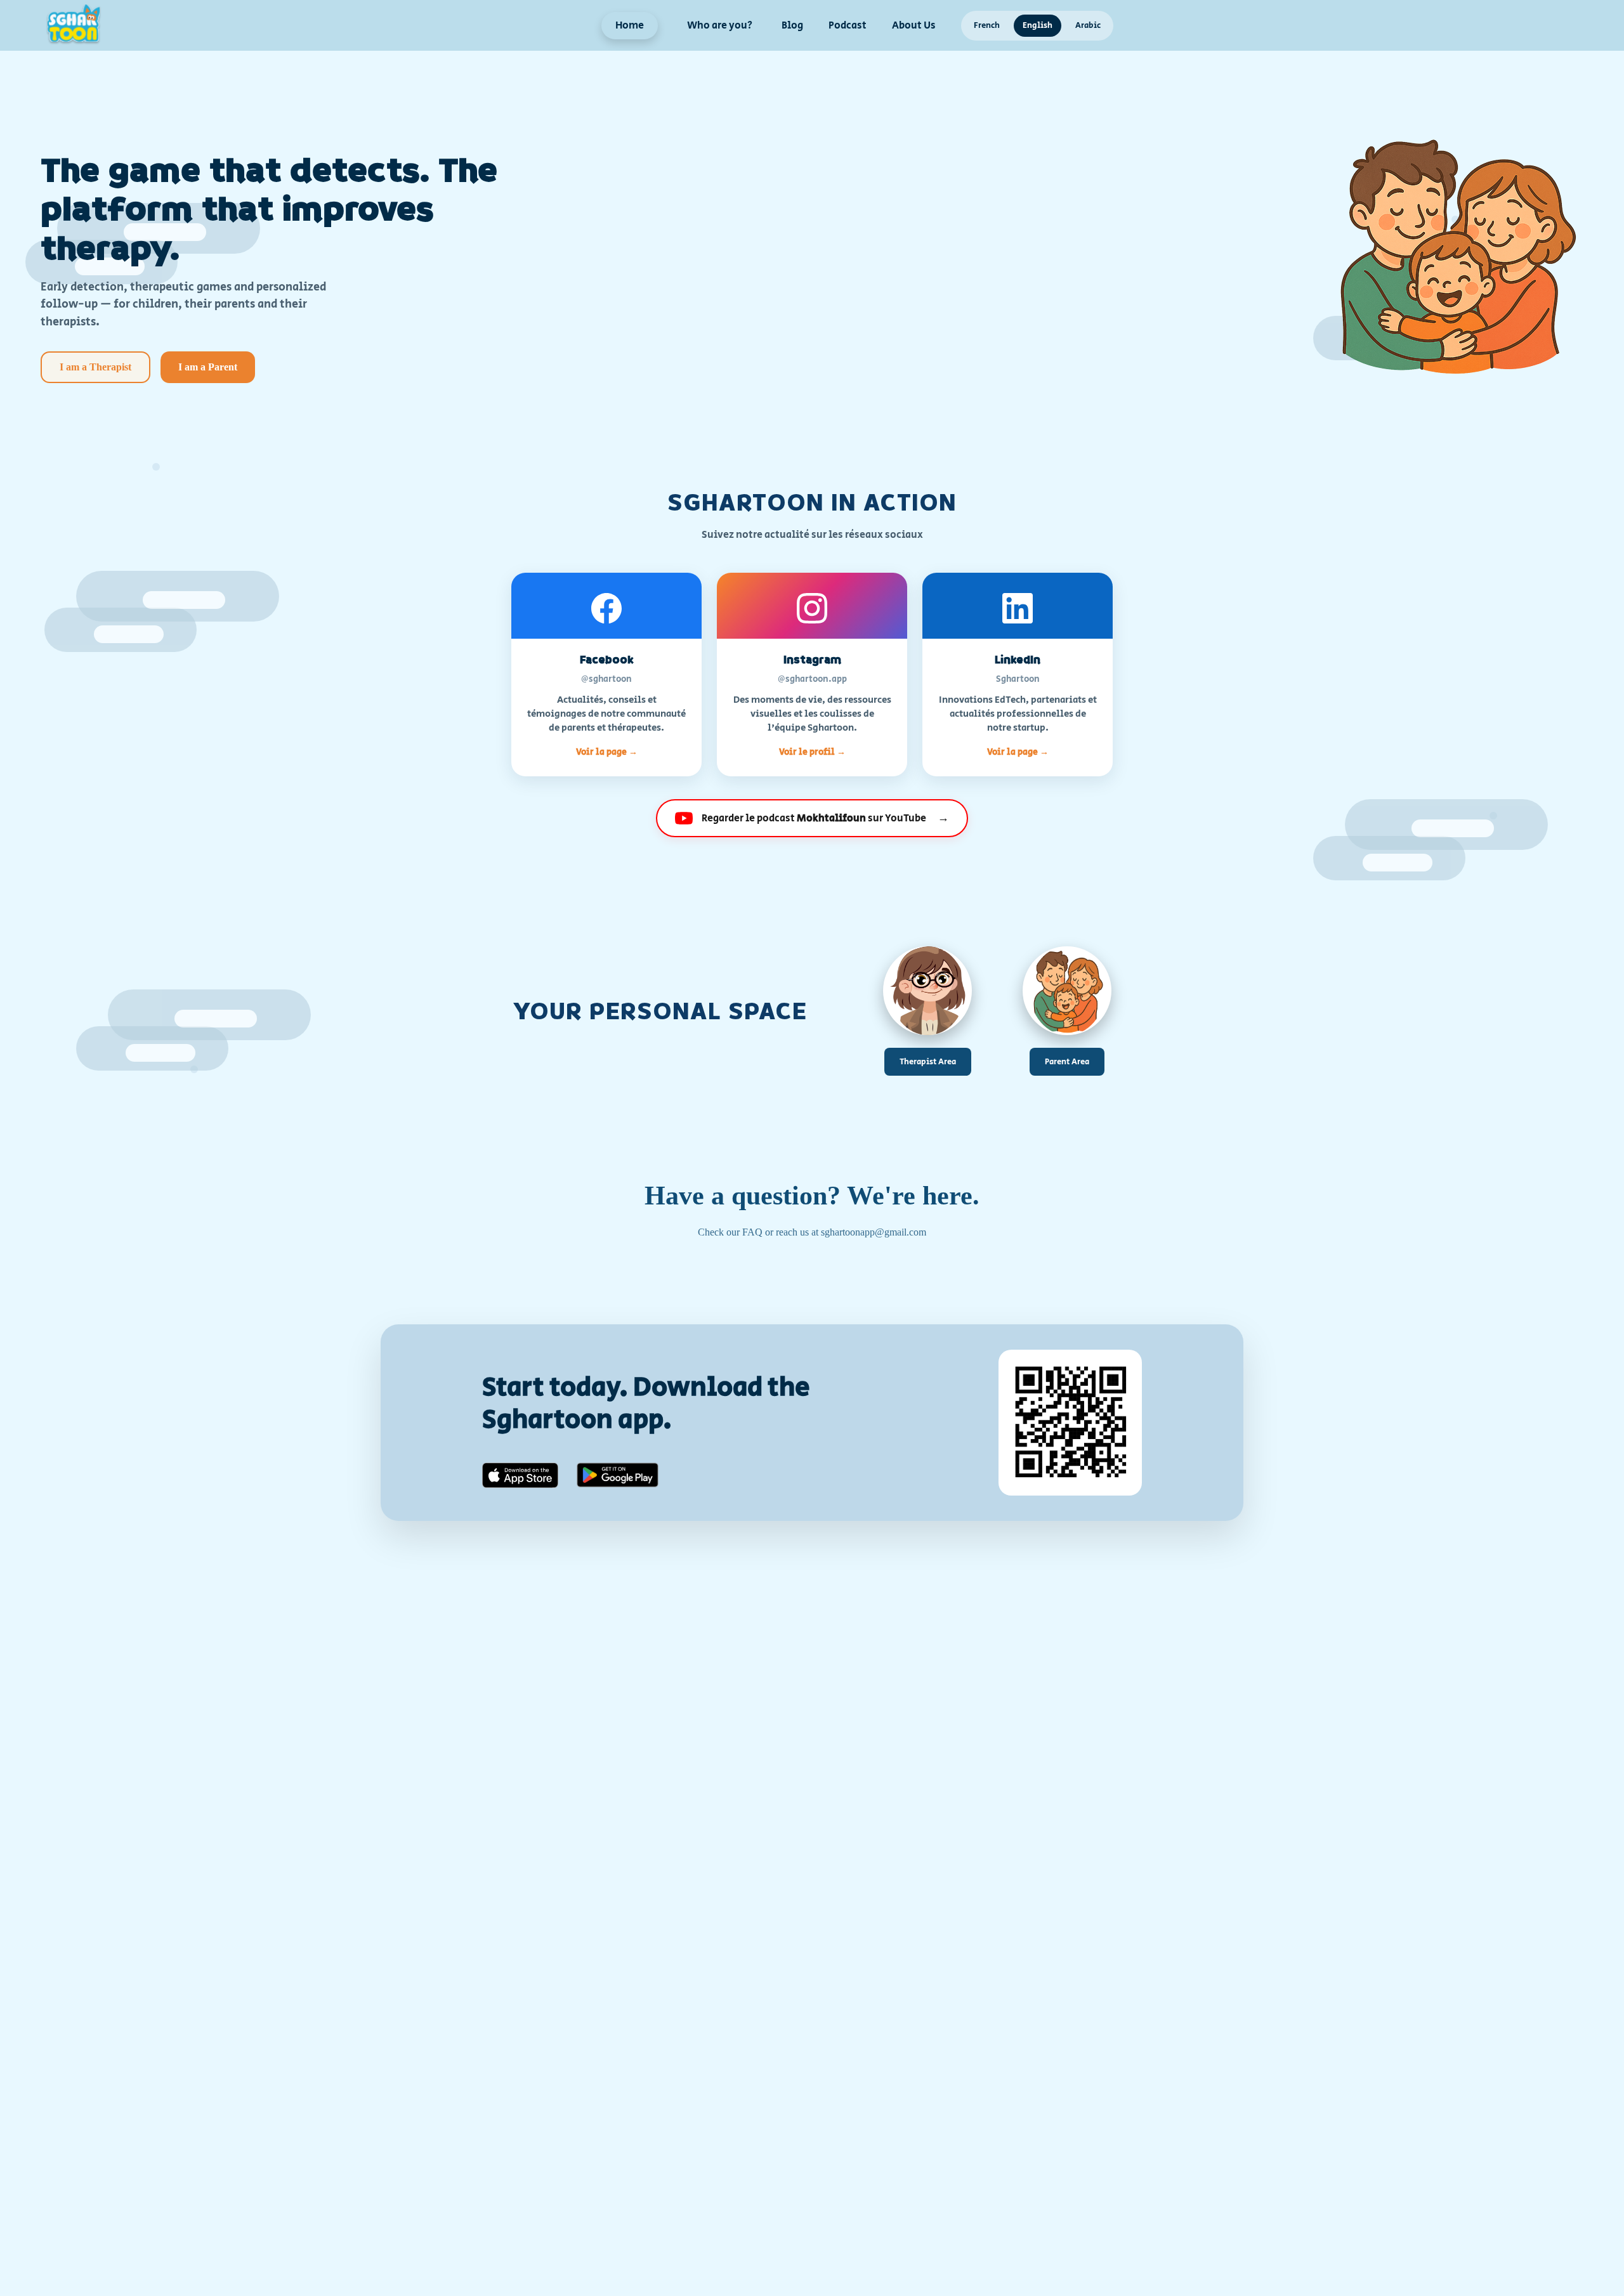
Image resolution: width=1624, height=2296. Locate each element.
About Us (914, 26)
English (1038, 26)
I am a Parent (208, 367)
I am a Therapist (95, 367)
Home (630, 26)
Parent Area (1067, 1062)
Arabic (1088, 26)
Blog (792, 26)
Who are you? (720, 26)
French (987, 26)
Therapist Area (928, 1062)
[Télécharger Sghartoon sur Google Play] (618, 1476)
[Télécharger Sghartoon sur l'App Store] (520, 1477)
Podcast (848, 26)
